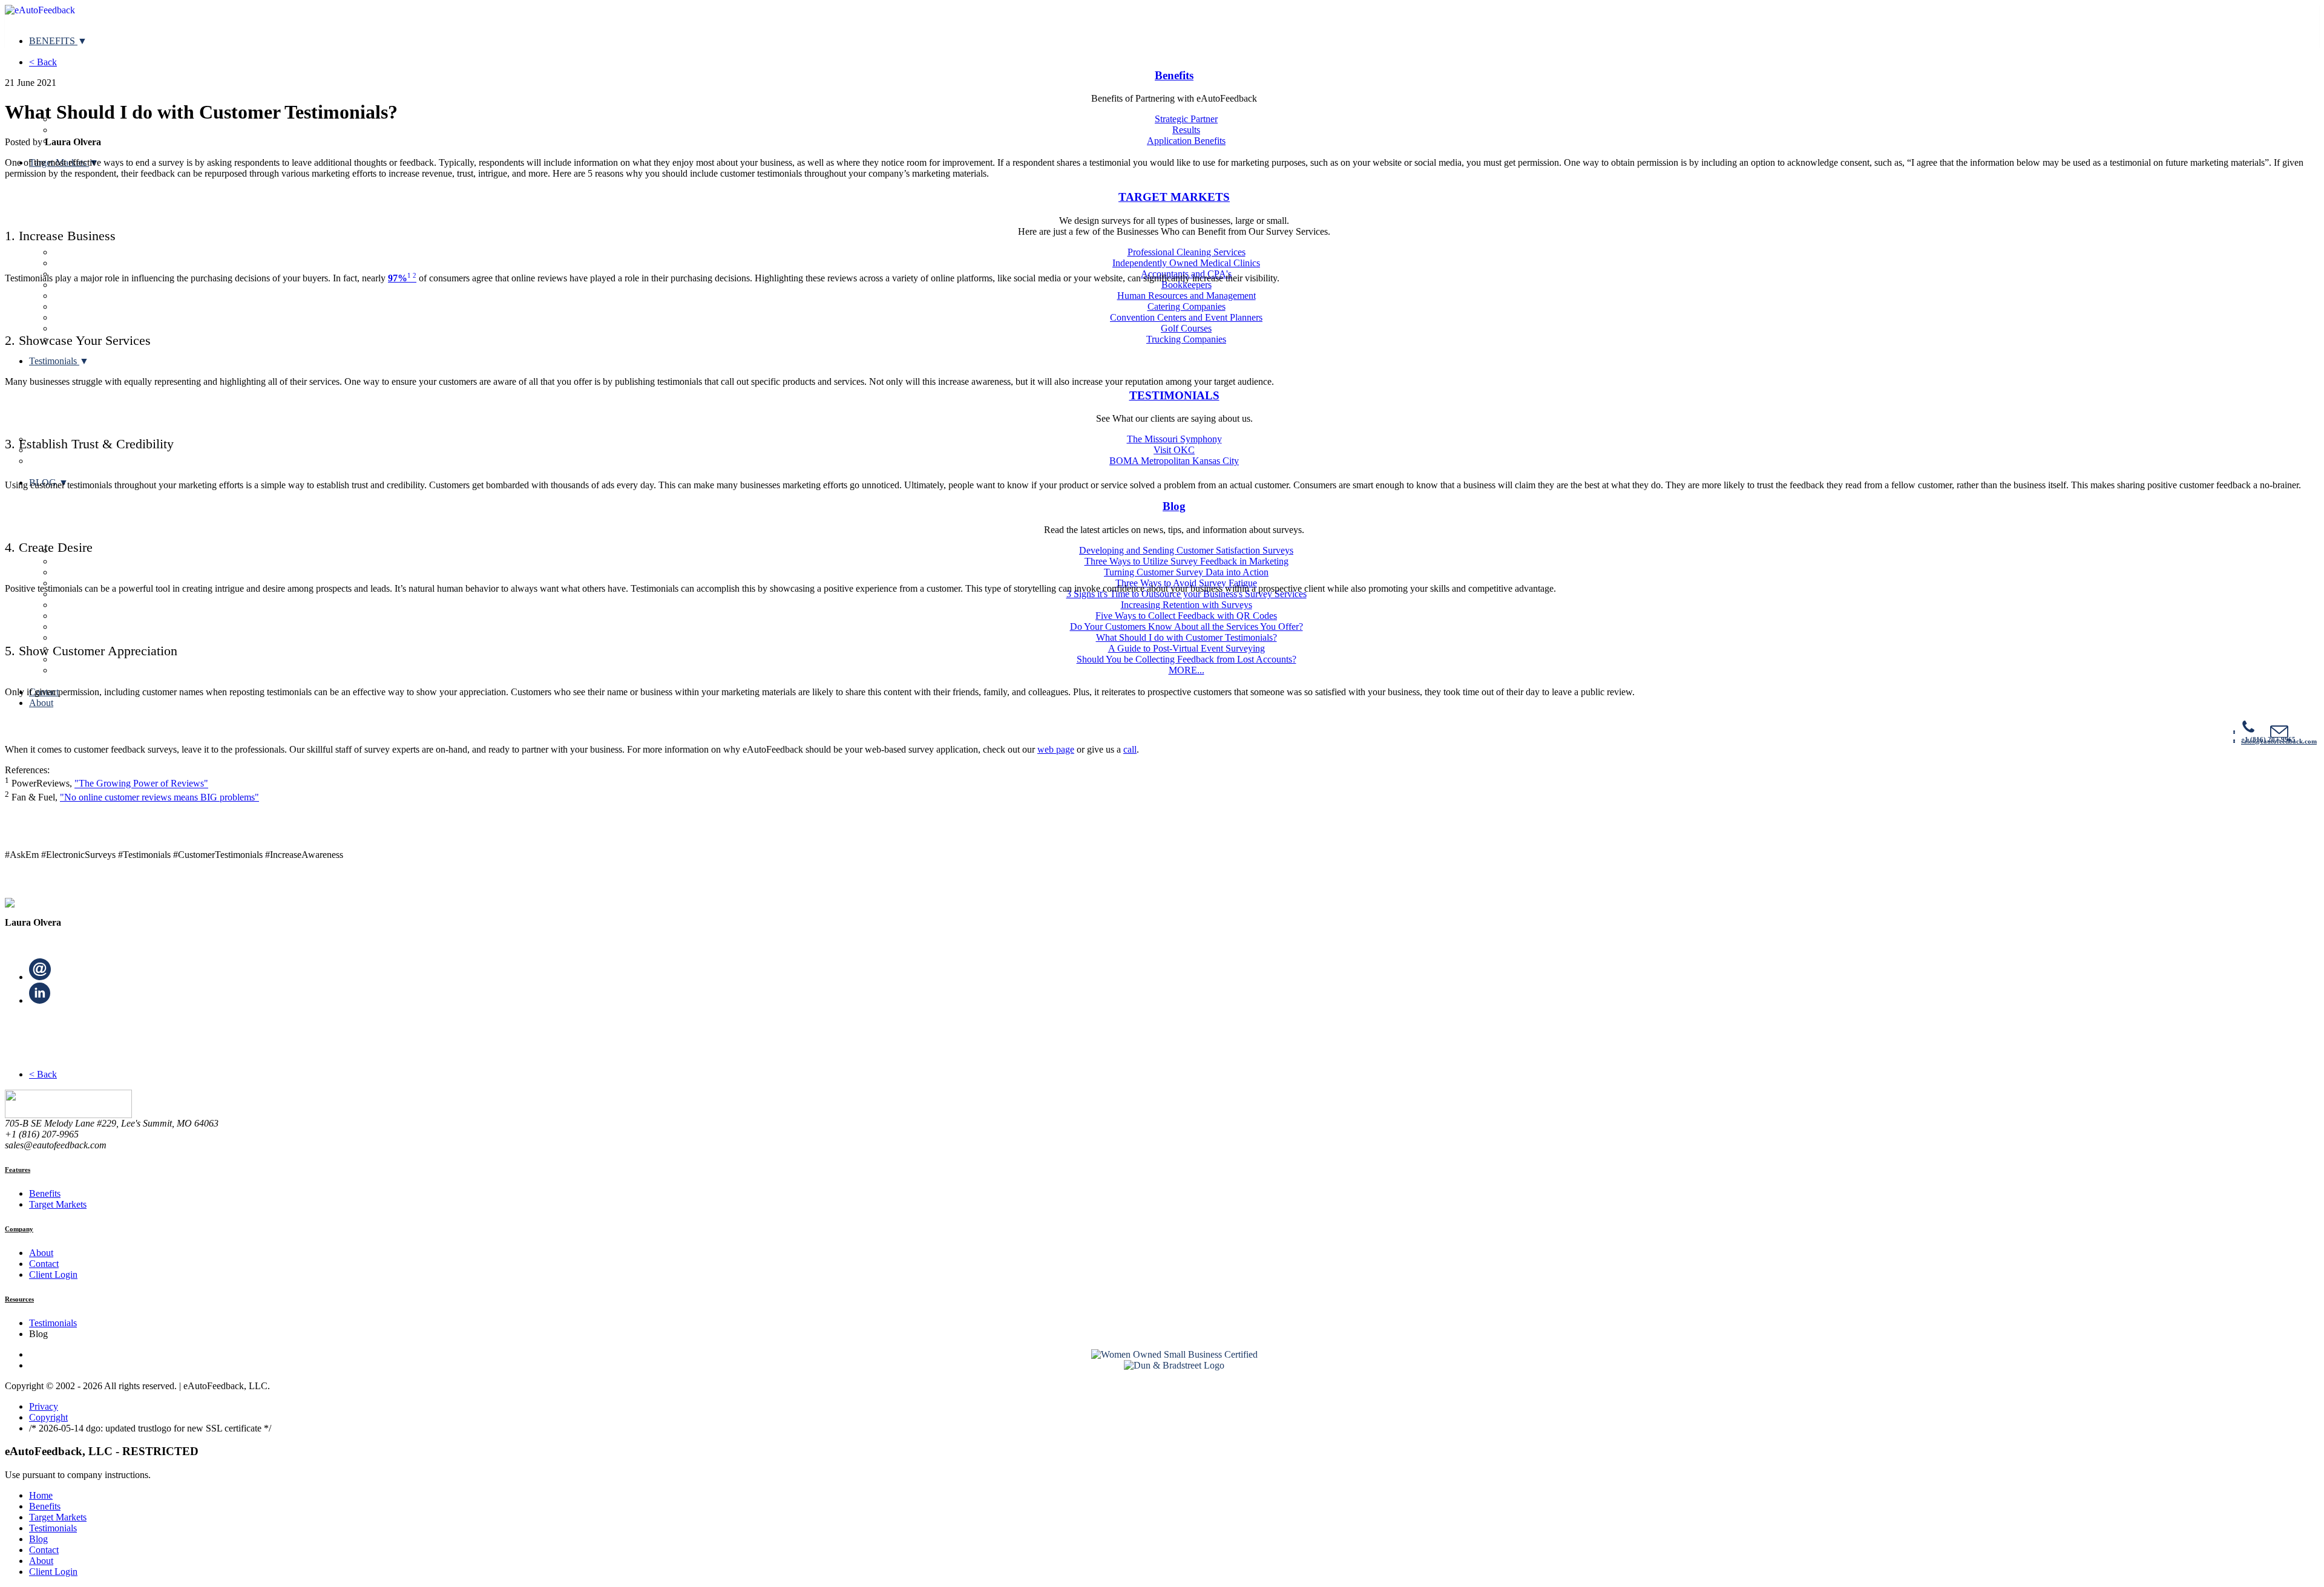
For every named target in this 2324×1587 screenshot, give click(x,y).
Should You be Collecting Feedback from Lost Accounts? (1187, 659)
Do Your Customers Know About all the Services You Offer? (1187, 627)
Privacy (44, 1406)
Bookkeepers (1187, 285)
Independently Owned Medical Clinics (1186, 263)
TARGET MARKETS (1174, 197)
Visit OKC (1174, 450)
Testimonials (54, 361)
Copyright (48, 1417)
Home (41, 1495)
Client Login (53, 1275)
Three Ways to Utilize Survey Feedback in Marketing (1187, 561)
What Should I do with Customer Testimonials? (1187, 637)
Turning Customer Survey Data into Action (1186, 572)
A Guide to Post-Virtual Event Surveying (1187, 648)
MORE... (1187, 670)
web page (1056, 749)
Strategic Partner (1186, 119)
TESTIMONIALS (1174, 395)
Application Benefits (1186, 141)
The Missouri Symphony (1174, 439)
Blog (1174, 506)
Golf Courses (1186, 328)
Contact (44, 1264)
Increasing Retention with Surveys (1187, 605)
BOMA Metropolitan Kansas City (1174, 461)
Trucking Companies (1186, 339)
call (1130, 749)
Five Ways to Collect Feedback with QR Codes (1186, 616)
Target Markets (58, 1204)
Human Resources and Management (1187, 296)
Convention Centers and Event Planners (1186, 317)
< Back (43, 62)
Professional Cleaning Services (1187, 252)
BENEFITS (53, 41)
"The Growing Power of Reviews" (141, 784)
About (41, 703)
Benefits (1174, 75)
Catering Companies (1187, 306)
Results (1186, 130)
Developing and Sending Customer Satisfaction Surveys (1186, 550)
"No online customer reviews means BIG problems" (159, 797)
